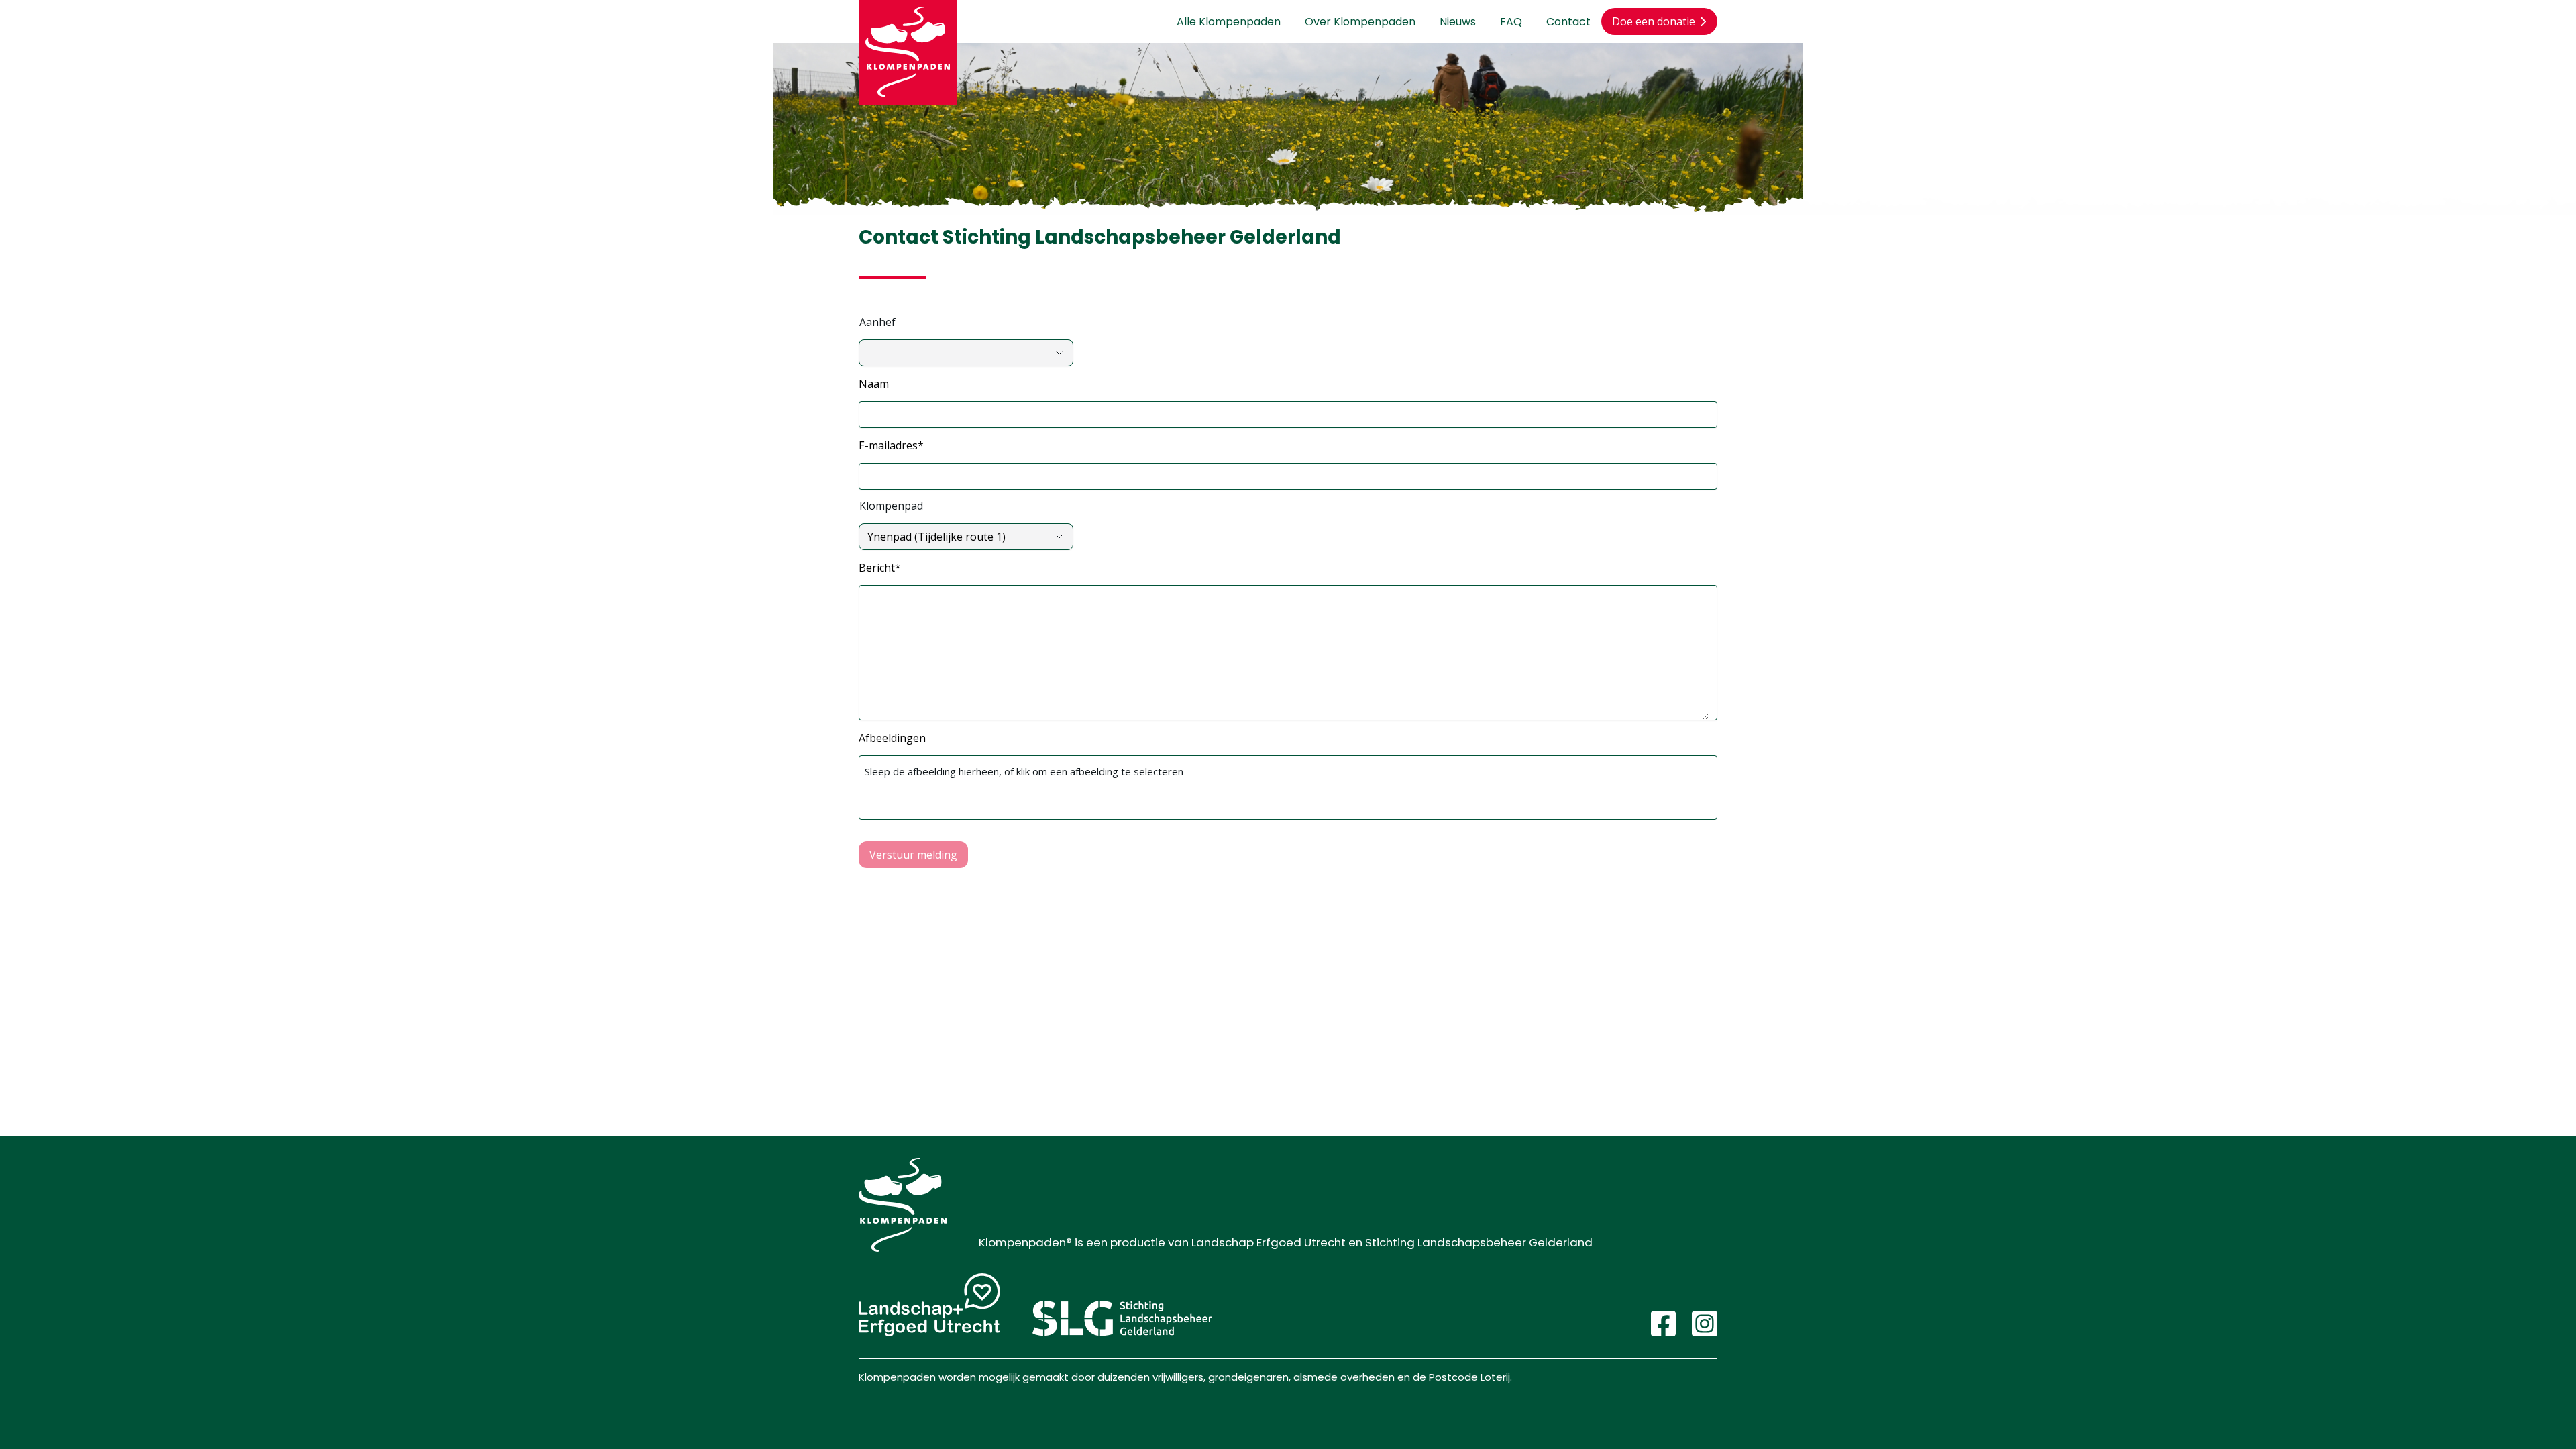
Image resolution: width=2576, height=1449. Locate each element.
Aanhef (877, 322)
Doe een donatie (1654, 21)
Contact (1568, 22)
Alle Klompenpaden (1229, 22)
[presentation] (1288, 788)
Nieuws (1458, 22)
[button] (1288, 415)
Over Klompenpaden (1360, 22)
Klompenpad (891, 506)
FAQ (1511, 22)
